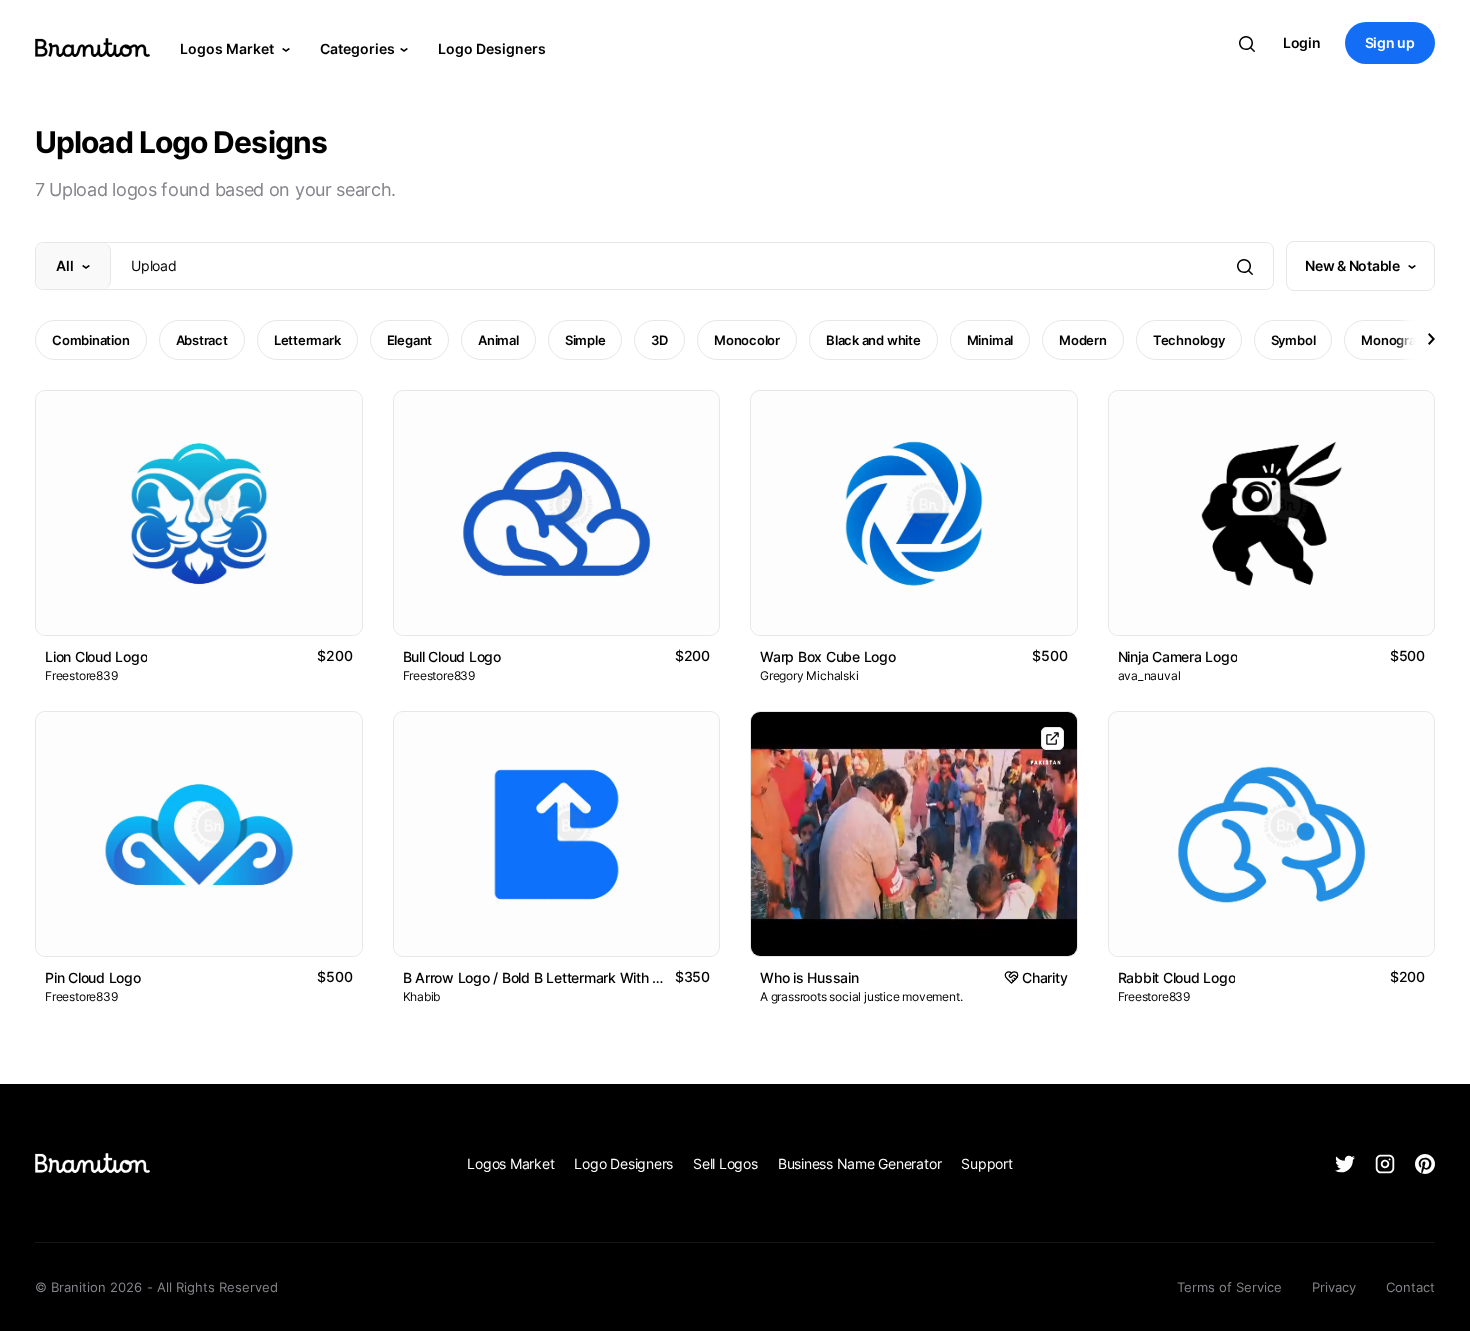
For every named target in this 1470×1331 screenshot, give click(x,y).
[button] (1430, 339)
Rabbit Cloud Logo (1177, 977)
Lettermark (307, 340)
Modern (1083, 340)
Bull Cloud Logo (452, 656)
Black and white (873, 340)
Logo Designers (492, 48)
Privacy (1334, 1287)
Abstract (202, 340)
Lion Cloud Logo (96, 656)
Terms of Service (1229, 1287)
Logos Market (228, 48)
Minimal (990, 340)
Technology (1189, 340)
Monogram (1394, 340)
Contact (1410, 1287)
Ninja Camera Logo (1178, 656)
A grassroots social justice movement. (861, 996)
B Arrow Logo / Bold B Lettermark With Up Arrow (558, 977)
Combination (91, 340)
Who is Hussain (809, 977)
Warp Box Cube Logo (828, 656)
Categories (357, 48)
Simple (585, 340)
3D (659, 340)
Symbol (1293, 340)
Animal (498, 340)
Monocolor (747, 340)
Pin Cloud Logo (93, 977)
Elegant (409, 340)
